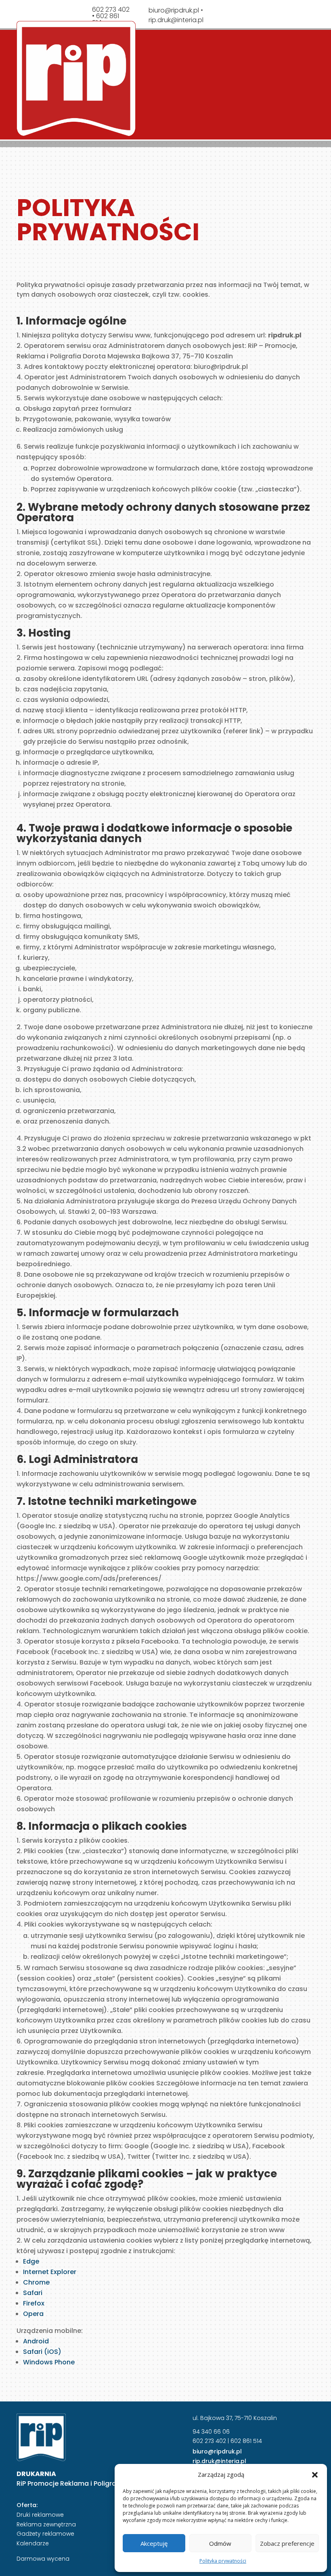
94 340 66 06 (211, 2432)
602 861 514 (246, 2441)
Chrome (36, 2282)
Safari (33, 2293)
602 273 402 (209, 2441)
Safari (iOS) (42, 2352)
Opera (33, 2314)
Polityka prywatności (223, 2561)
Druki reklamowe (40, 2515)
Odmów (220, 2543)
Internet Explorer (50, 2272)
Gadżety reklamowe (45, 2534)
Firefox (34, 2303)
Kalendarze (33, 2543)
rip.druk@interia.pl (176, 20)
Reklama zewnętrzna (46, 2524)
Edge (31, 2261)
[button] (315, 2475)
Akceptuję (154, 2543)
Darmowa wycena (43, 2559)
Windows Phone (49, 2362)
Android (36, 2341)
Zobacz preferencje (287, 2543)
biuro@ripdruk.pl (174, 10)
